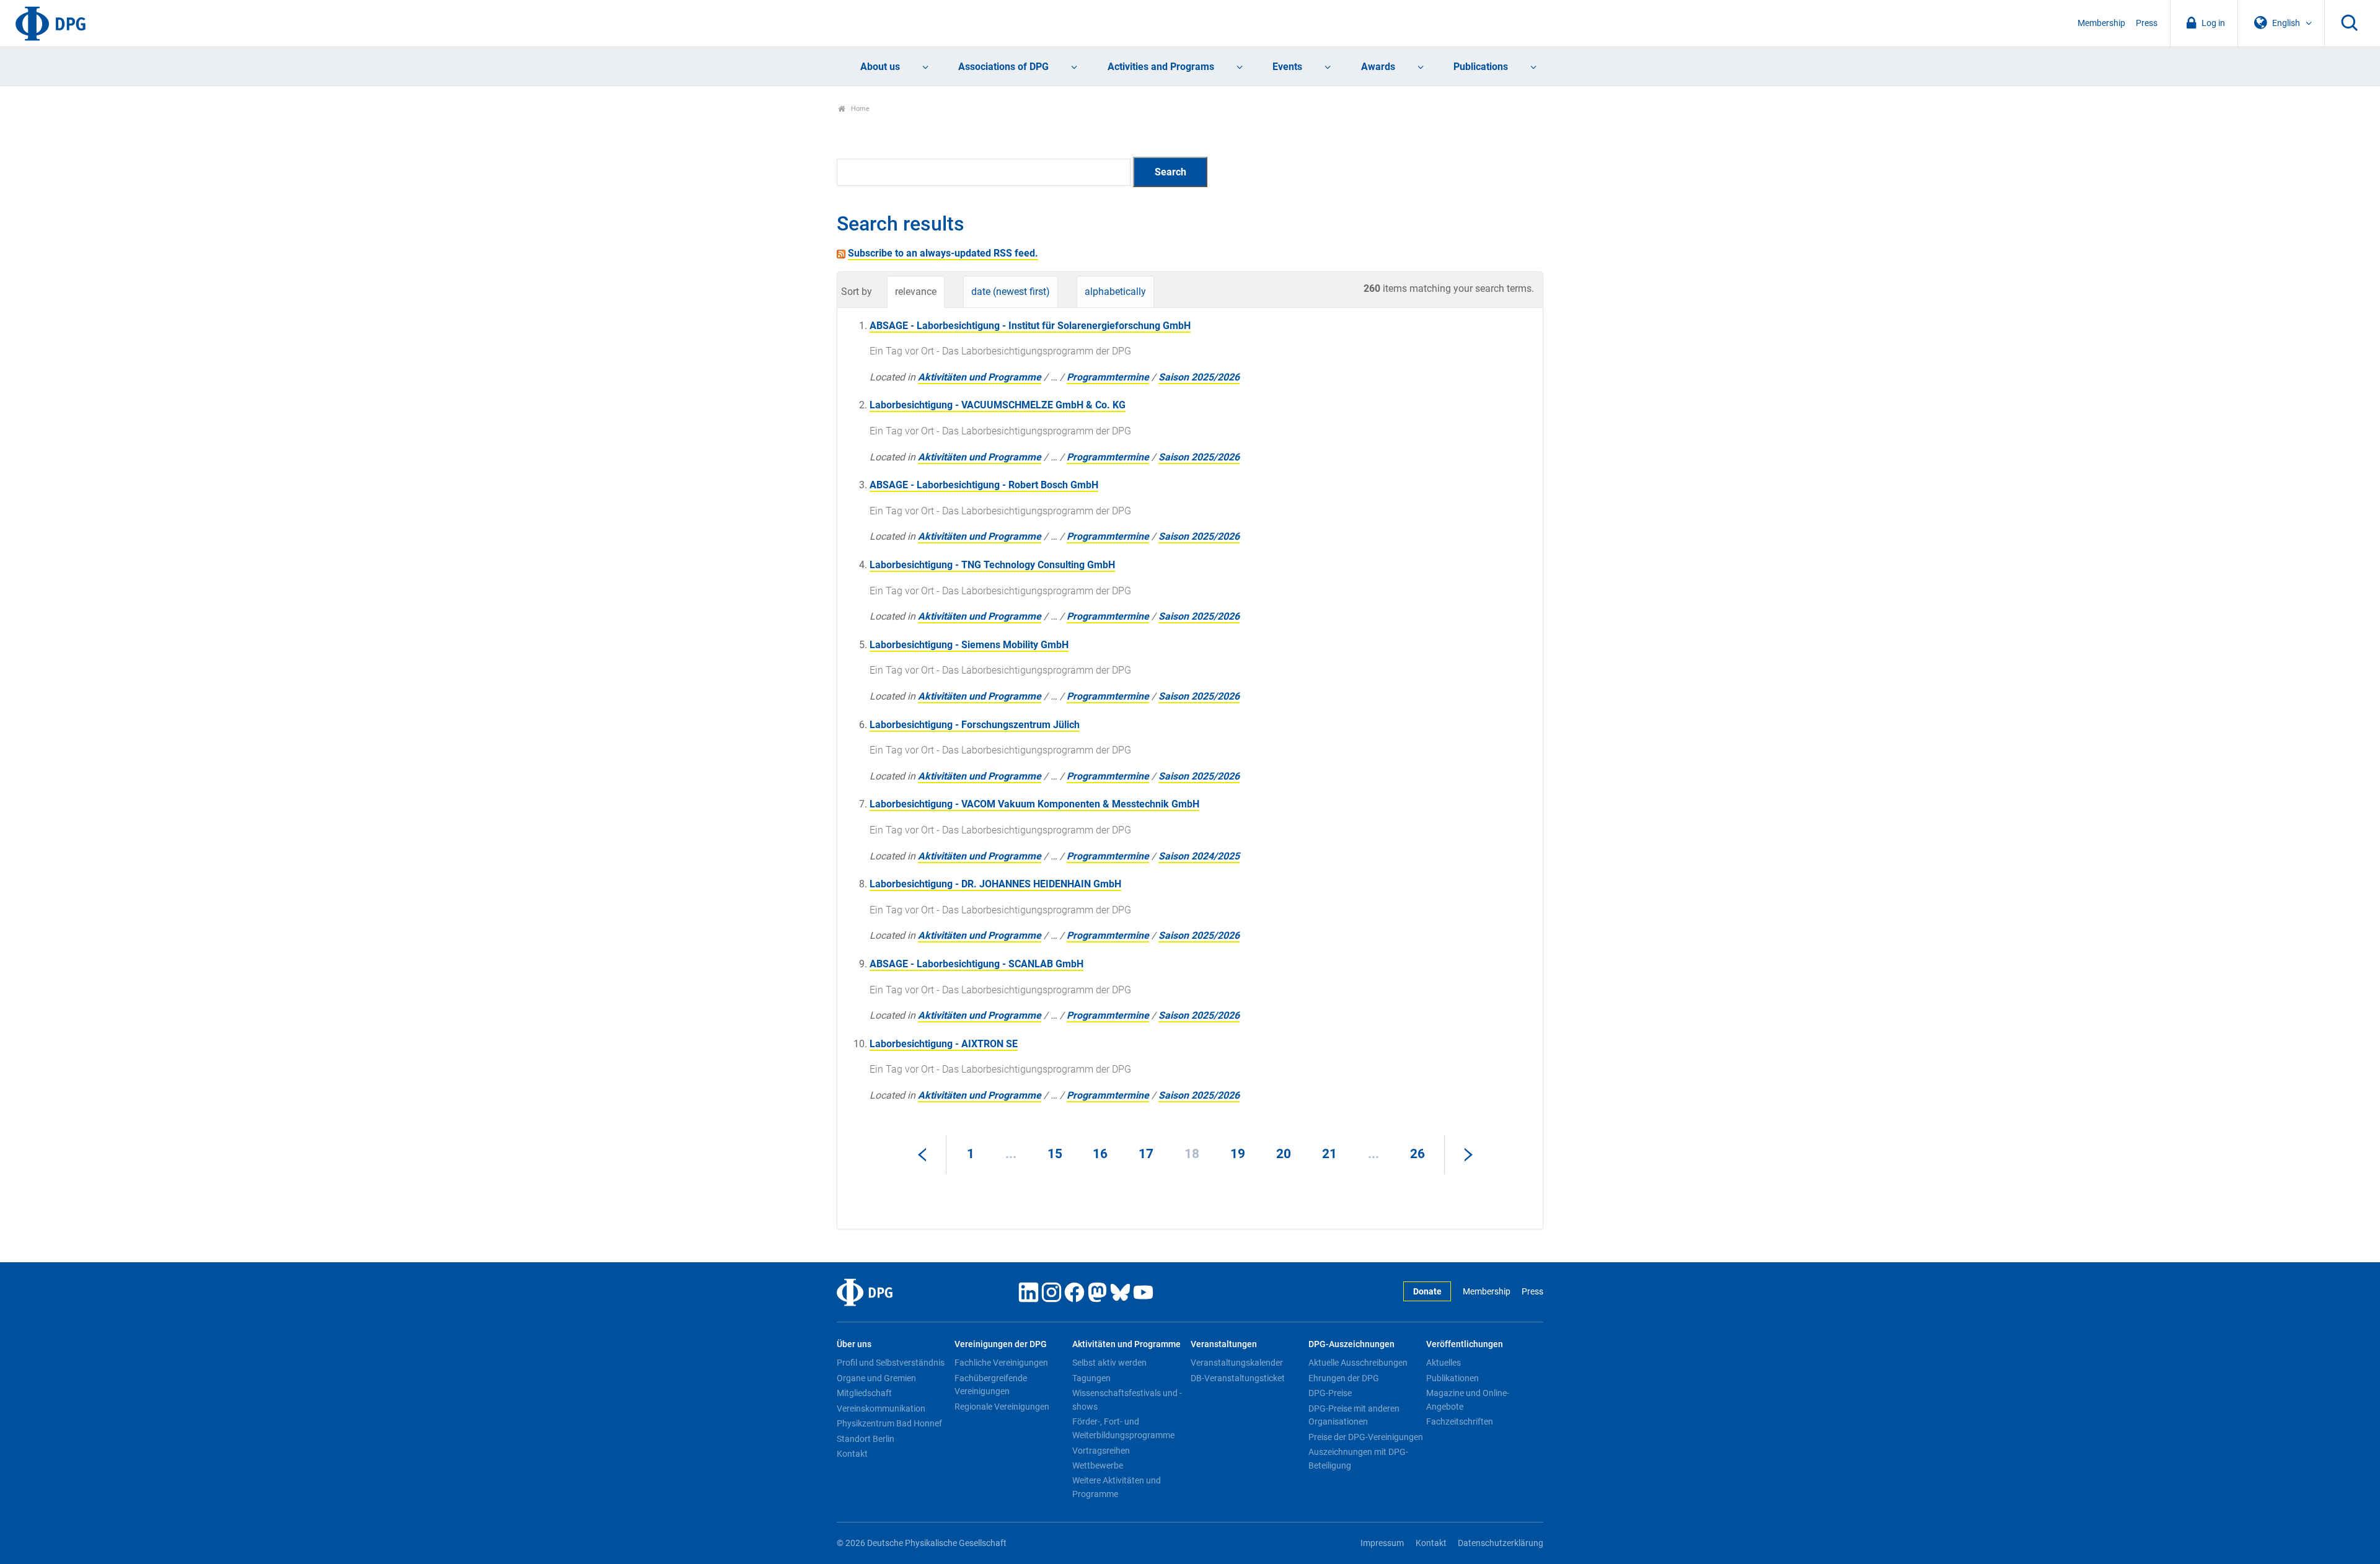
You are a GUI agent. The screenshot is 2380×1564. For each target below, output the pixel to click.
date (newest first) (1011, 292)
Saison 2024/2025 (1199, 856)
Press (2147, 23)
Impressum (1382, 1543)
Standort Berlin (866, 1439)
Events (1287, 67)
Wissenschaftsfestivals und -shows (1127, 1400)
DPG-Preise (1330, 1393)
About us (880, 67)
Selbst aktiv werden (1109, 1363)
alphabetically (1115, 292)
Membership (2101, 23)
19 (1238, 1154)
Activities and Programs (1161, 67)
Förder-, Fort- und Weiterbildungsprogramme (1123, 1428)
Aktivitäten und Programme (980, 377)
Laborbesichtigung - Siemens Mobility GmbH (969, 645)
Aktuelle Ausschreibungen (1358, 1363)
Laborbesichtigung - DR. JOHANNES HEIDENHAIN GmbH (995, 884)
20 (1284, 1154)
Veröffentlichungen (1465, 1344)
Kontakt (852, 1454)
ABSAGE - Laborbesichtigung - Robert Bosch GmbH (984, 485)
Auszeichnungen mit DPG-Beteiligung (1358, 1459)
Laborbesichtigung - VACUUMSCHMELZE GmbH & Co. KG (998, 405)
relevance (916, 292)
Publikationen (1452, 1378)
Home (859, 109)
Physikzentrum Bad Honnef (889, 1423)
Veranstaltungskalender (1237, 1363)
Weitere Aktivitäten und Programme (1117, 1487)
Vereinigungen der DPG (1001, 1344)
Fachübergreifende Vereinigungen (991, 1385)
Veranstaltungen (1224, 1344)
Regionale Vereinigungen (1002, 1407)
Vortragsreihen (1101, 1451)
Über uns (854, 1344)
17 (1146, 1154)
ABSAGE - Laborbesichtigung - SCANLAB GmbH (976, 964)
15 (1055, 1154)
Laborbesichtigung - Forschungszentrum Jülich (975, 725)
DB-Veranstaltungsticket (1238, 1378)
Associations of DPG (1003, 67)
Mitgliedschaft (864, 1393)
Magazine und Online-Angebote (1468, 1400)
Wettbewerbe (1098, 1465)
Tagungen (1091, 1378)
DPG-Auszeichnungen (1351, 1344)
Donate (1427, 1292)
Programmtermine (1108, 377)
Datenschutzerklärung (1501, 1543)
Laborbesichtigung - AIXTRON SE (944, 1044)
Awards (1378, 67)
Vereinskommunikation (881, 1408)
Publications (1481, 67)
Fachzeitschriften (1460, 1421)
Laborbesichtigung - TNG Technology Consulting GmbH (992, 565)
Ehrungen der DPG (1344, 1378)
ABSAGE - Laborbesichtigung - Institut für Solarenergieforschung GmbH (1030, 326)
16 (1100, 1154)
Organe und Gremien (876, 1378)
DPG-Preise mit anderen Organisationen (1354, 1415)
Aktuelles (1443, 1363)
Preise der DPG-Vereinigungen (1366, 1437)
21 (1329, 1154)
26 (1417, 1154)
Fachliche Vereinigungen (1001, 1363)
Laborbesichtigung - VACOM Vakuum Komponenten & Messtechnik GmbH (1034, 804)
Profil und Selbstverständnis (891, 1363)
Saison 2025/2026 (1199, 377)
